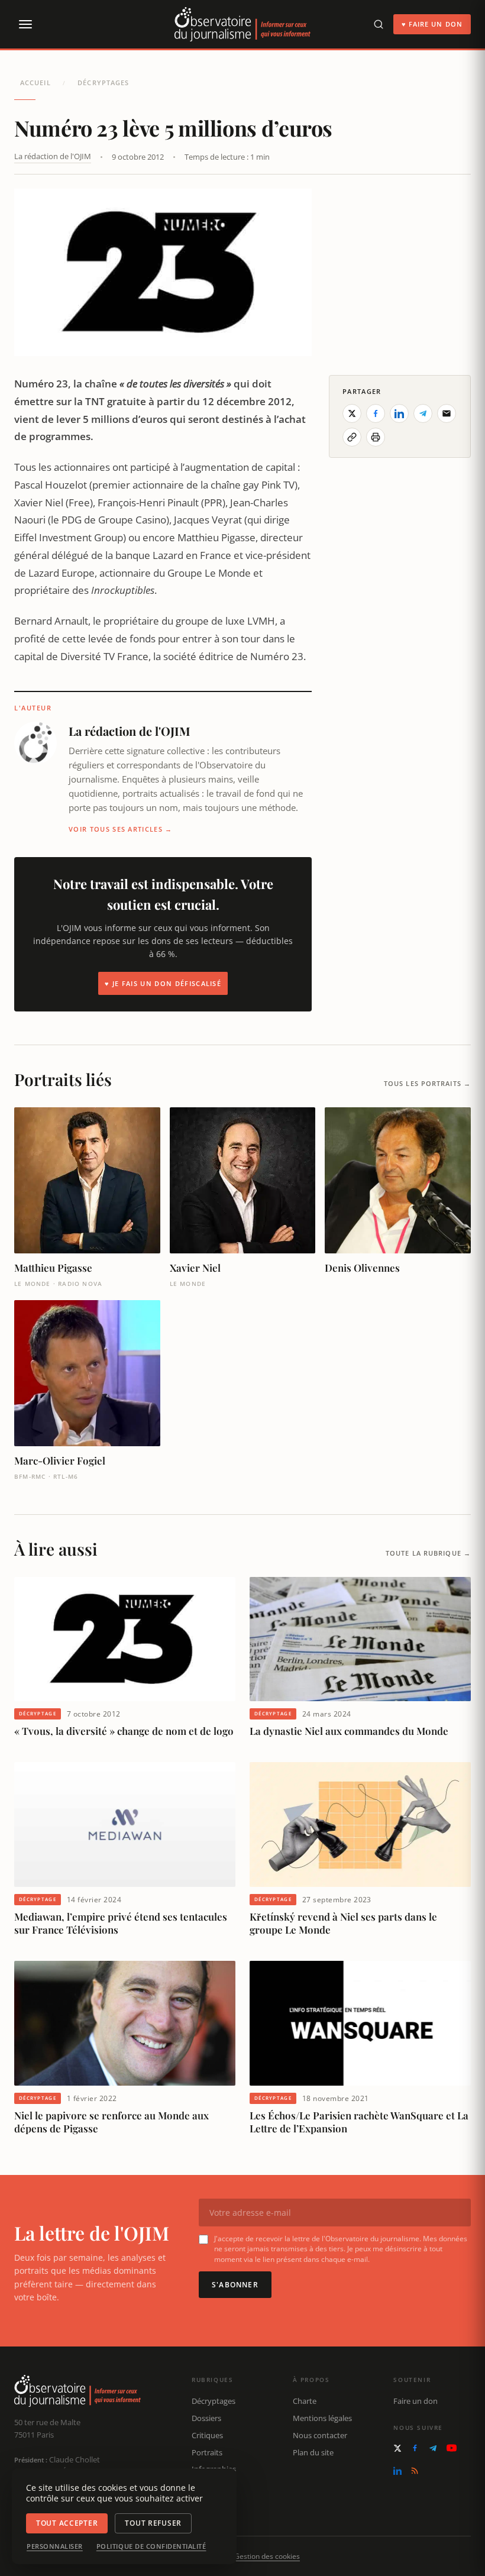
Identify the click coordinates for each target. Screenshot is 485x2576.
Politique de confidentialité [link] (151, 2546)
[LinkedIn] (397, 2471)
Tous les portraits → (427, 1083)
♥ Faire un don (432, 24)
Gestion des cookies (267, 2556)
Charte (305, 2401)
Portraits (207, 2452)
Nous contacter (320, 2435)
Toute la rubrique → (428, 1553)
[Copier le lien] (352, 437)
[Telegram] (433, 2448)
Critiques (207, 2435)
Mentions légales (322, 2418)
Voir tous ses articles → (121, 829)
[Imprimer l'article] (376, 437)
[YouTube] (452, 2448)
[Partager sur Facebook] (376, 413)
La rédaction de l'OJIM (53, 156)
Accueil (35, 83)
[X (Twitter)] (397, 2448)
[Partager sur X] (352, 413)
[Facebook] (415, 2448)
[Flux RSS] (415, 2471)
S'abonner (235, 2285)
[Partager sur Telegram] (423, 413)
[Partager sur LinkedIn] (399, 413)
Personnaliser (55, 2546)
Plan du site (313, 2452)
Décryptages (103, 83)
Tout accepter (67, 2523)
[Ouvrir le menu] (25, 24)
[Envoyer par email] (447, 413)
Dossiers (206, 2418)
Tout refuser (153, 2523)
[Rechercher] (379, 24)
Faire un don (416, 2401)
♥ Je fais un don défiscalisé (163, 983)
